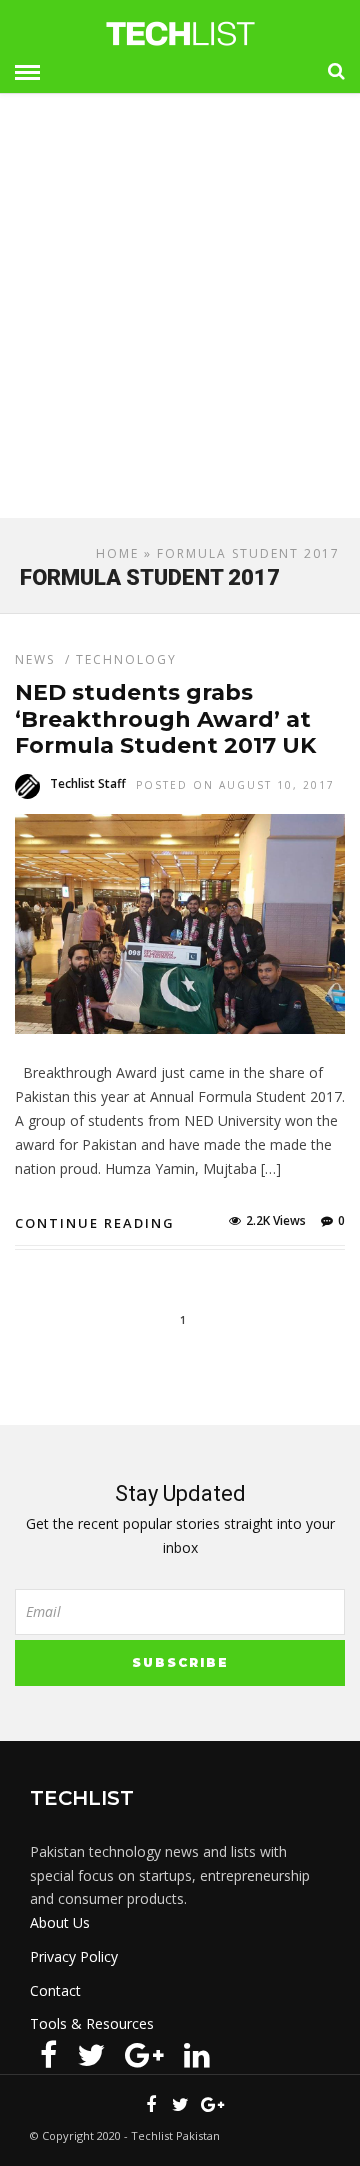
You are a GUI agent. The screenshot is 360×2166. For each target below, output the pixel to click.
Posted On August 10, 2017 (235, 785)
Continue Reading (95, 1223)
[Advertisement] (180, 314)
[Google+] (144, 2055)
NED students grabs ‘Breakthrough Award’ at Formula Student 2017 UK (165, 719)
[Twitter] (91, 2055)
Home (117, 553)
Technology (126, 659)
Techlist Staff (88, 783)
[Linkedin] (197, 2055)
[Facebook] (48, 2055)
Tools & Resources (92, 2023)
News (35, 659)
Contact (55, 1990)
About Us (60, 1922)
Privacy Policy (74, 1956)
